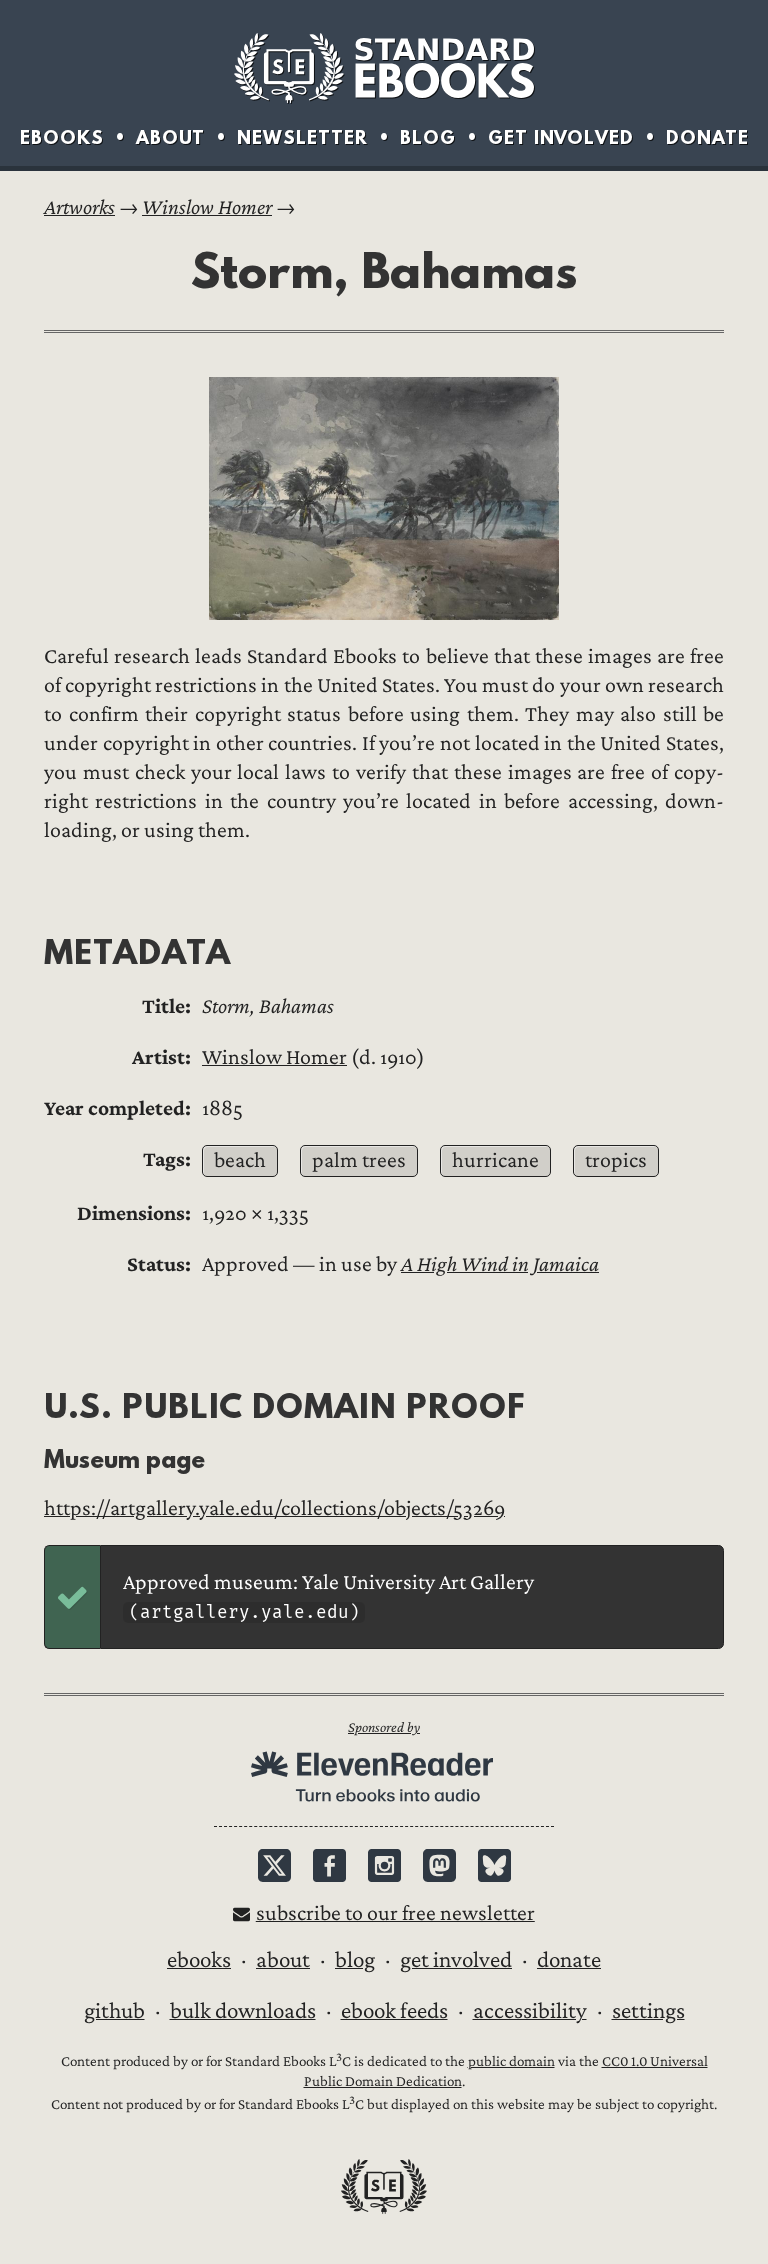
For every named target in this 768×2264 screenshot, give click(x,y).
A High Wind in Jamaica (500, 1264)
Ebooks (62, 137)
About (170, 137)
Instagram (384, 1865)
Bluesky (494, 1865)
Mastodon (439, 1865)
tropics (616, 1160)
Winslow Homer (207, 207)
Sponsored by (384, 1727)
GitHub (114, 2011)
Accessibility (530, 2011)
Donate (707, 137)
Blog (428, 137)
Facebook (329, 1865)
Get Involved (561, 137)
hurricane (495, 1160)
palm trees (359, 1160)
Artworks (79, 207)
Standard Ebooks (384, 68)
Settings (648, 2011)
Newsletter (302, 137)
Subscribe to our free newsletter (395, 1913)
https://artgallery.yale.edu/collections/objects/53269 (274, 1508)
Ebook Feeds (394, 2011)
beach (240, 1160)
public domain (511, 2061)
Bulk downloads (243, 2011)
